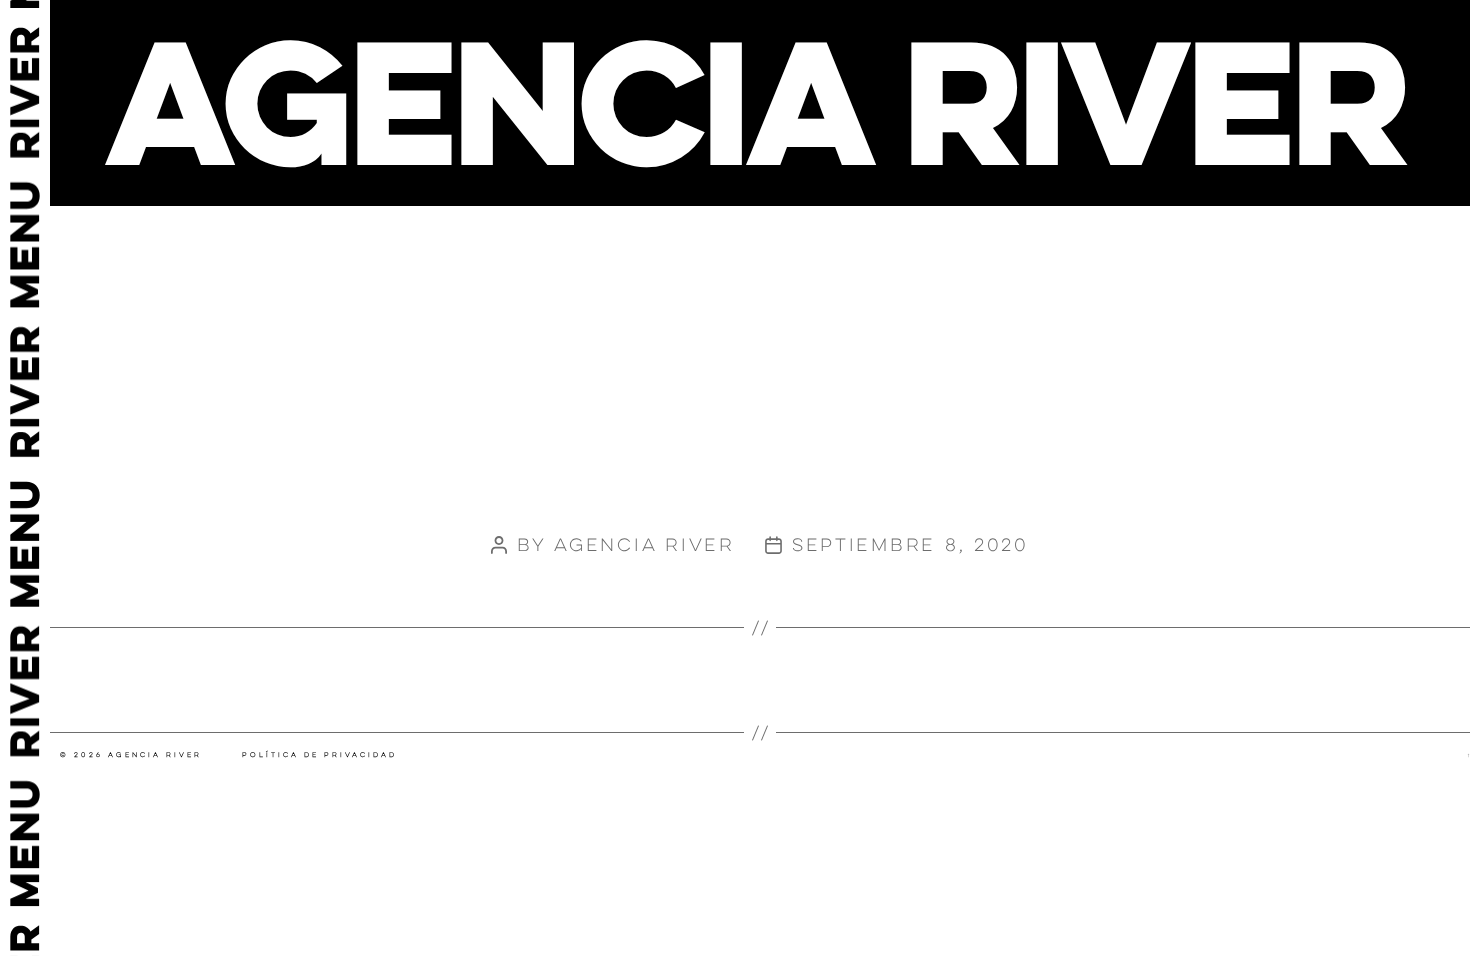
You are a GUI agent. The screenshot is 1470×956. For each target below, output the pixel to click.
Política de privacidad (319, 755)
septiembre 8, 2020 (910, 545)
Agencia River (644, 545)
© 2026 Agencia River (131, 755)
